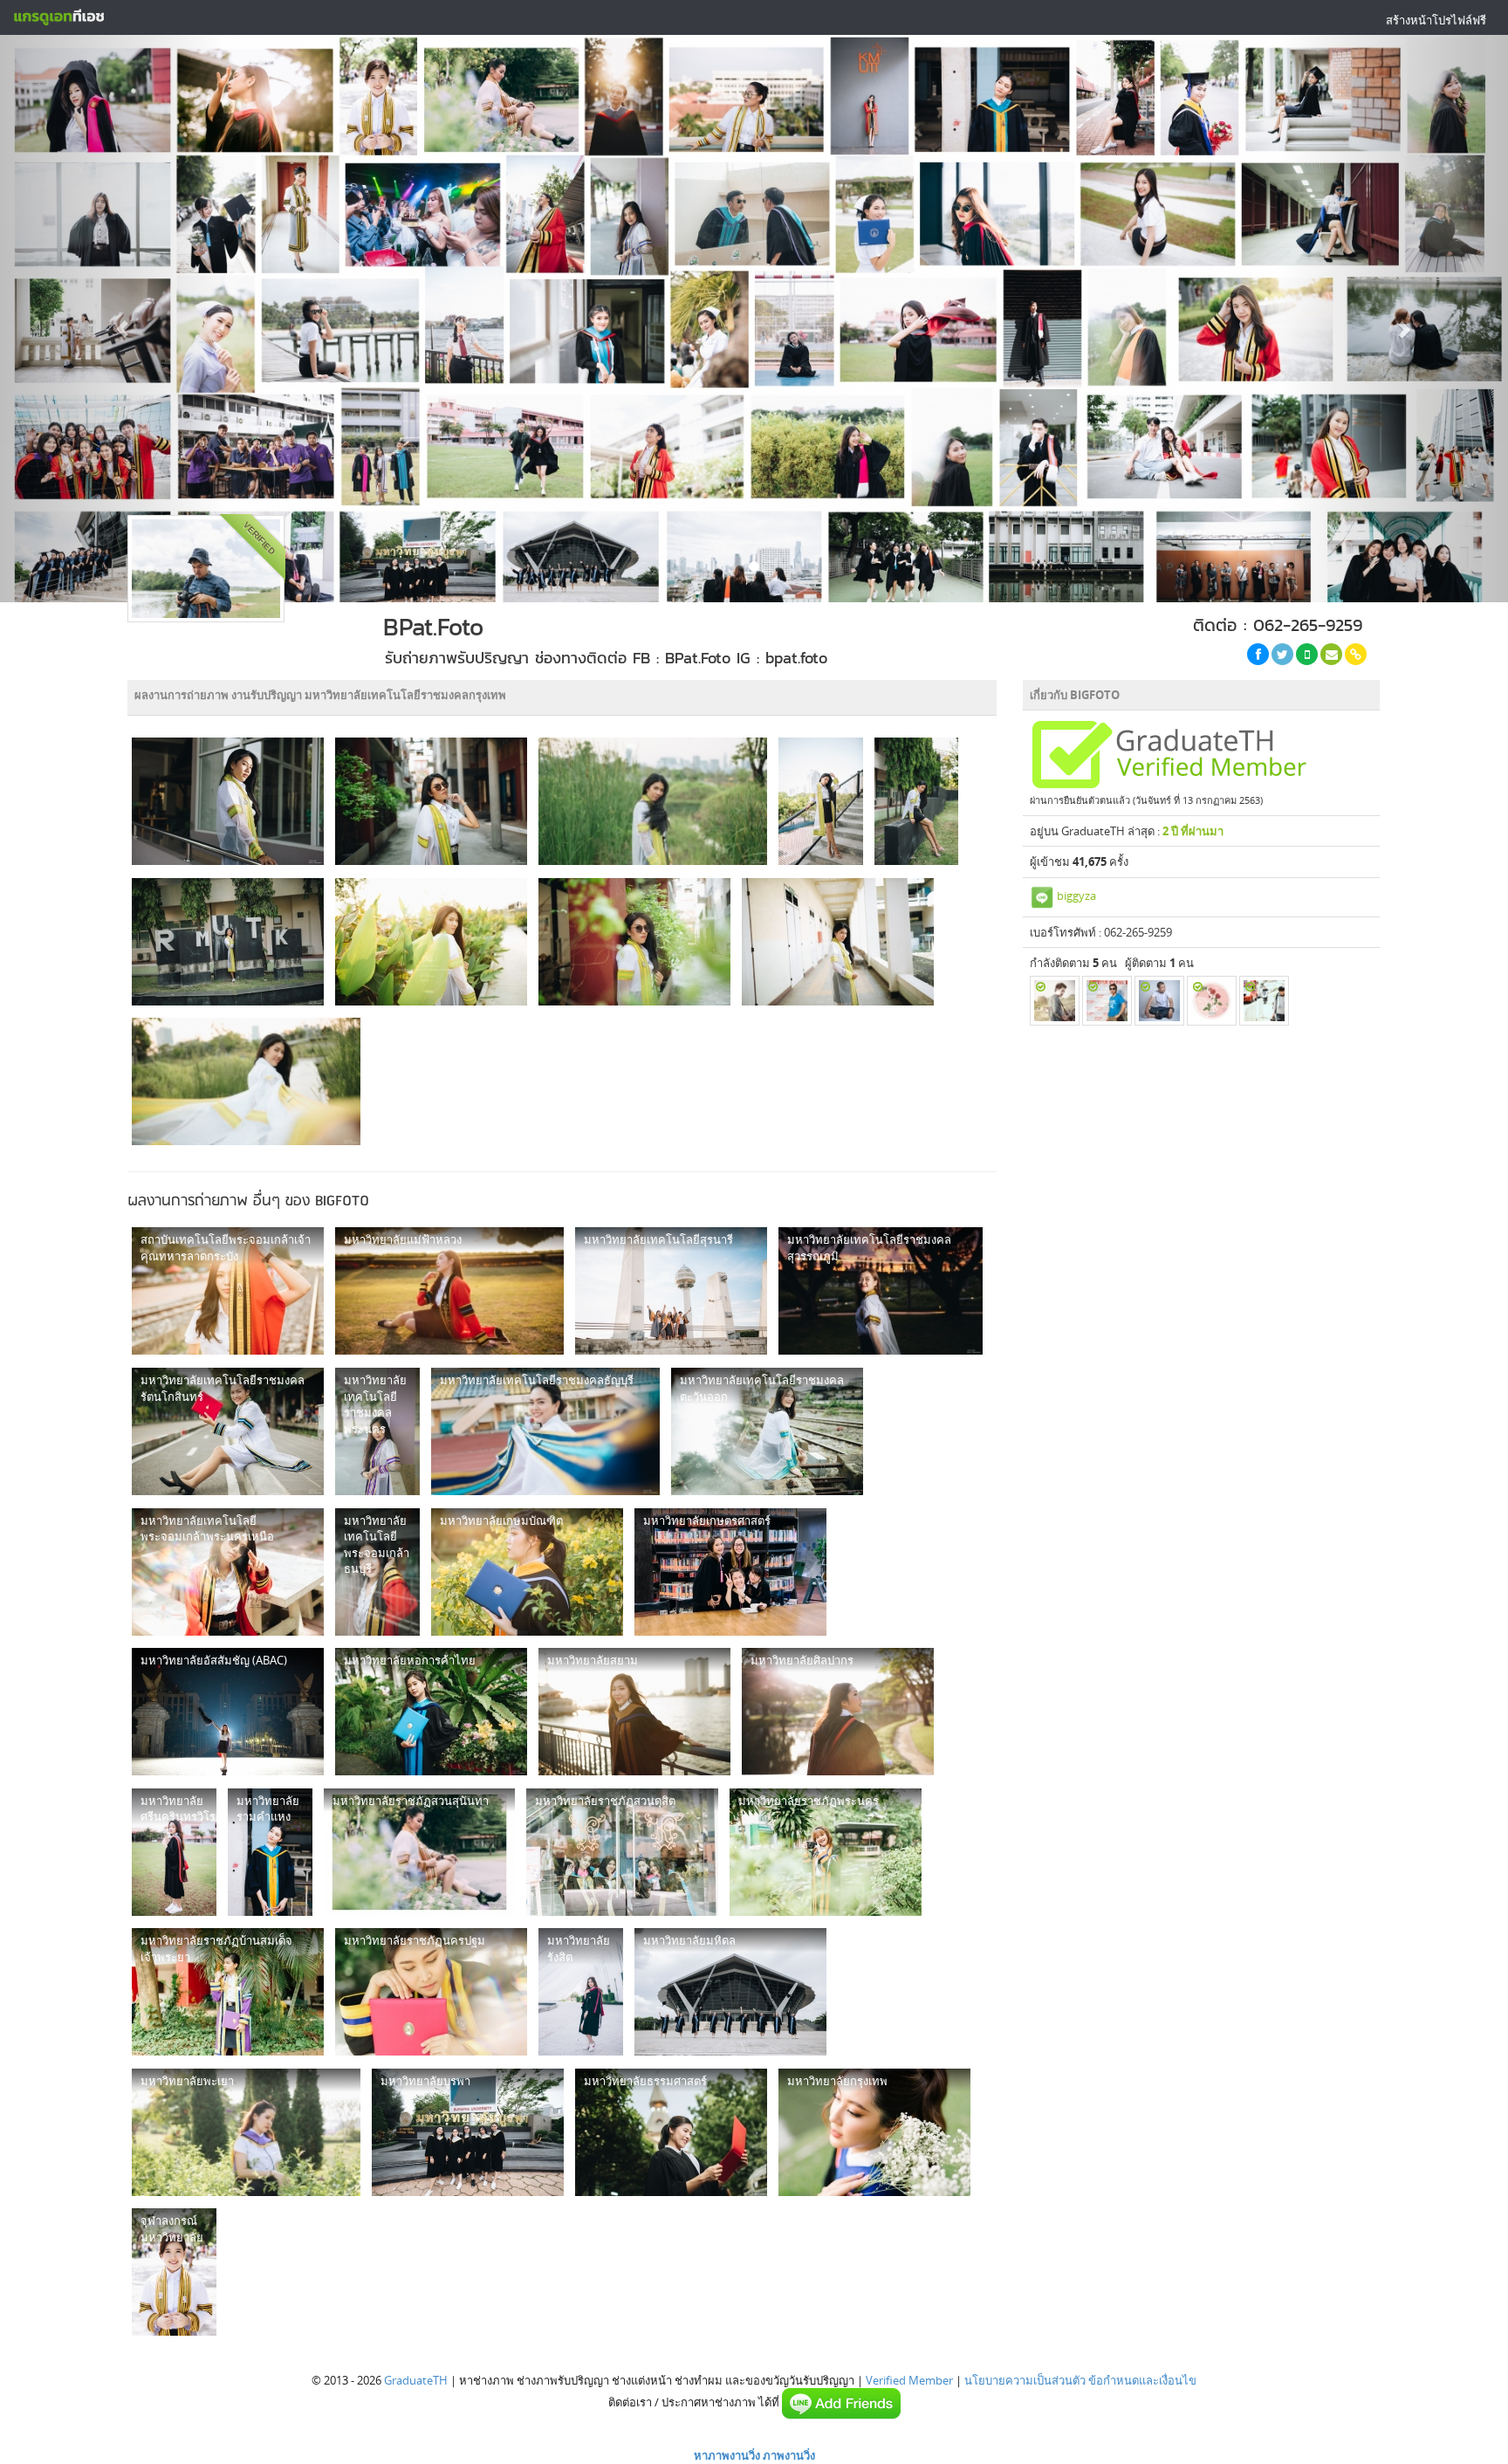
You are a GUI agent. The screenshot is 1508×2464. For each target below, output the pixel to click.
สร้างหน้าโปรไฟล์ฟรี (1436, 20)
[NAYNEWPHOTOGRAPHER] (1055, 1001)
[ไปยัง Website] (1356, 654)
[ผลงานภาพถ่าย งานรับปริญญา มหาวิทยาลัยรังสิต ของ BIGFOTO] (581, 1992)
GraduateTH (416, 2380)
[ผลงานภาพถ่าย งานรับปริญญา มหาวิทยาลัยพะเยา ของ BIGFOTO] (246, 2132)
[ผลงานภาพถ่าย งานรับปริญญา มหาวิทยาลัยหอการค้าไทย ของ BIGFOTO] (431, 1712)
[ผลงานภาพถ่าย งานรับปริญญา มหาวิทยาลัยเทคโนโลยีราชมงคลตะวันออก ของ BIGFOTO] (767, 1431)
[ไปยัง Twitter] (1282, 654)
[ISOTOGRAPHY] (1212, 1001)
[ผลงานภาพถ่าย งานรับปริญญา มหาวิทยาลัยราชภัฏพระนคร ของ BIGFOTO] (826, 1852)
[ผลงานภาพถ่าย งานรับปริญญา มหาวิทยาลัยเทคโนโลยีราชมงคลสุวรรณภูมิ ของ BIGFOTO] (881, 1291)
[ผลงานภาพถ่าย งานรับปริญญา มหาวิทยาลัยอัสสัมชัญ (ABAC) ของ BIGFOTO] (228, 1712)
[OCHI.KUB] (1264, 1001)
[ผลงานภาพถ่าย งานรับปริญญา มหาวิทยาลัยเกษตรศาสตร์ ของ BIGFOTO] (730, 1572)
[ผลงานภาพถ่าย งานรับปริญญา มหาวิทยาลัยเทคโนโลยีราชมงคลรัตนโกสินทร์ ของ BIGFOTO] (228, 1431)
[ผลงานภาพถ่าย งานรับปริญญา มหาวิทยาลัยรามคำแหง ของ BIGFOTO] (270, 1852)
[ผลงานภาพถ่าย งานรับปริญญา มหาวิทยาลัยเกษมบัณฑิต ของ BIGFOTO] (527, 1572)
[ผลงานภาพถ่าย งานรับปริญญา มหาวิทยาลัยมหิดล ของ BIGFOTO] (730, 1992)
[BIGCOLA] (1159, 1001)
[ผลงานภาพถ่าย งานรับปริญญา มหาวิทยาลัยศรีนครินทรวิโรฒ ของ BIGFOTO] (174, 1852)
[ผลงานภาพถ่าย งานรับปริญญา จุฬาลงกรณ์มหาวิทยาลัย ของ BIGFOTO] (174, 2272)
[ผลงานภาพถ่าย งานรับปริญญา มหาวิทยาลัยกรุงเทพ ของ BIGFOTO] (874, 2132)
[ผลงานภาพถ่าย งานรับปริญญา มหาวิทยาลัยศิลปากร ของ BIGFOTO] (838, 1712)
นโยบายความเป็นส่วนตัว (1025, 2380)
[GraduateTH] (58, 17)
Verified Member (909, 2380)
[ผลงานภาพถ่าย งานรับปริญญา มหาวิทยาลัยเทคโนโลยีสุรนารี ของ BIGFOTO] (671, 1291)
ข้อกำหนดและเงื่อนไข (1142, 2380)
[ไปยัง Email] (1331, 654)
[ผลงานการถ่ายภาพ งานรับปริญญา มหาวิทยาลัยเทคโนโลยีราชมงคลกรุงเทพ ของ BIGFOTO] (228, 801)
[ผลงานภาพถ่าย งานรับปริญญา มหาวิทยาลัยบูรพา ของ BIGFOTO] (468, 2132)
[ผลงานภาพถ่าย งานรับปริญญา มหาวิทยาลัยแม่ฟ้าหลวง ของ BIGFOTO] (449, 1291)
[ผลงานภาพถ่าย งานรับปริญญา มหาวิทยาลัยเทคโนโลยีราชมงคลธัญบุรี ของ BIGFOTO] (545, 1431)
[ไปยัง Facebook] (1258, 654)
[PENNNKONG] (1107, 1001)
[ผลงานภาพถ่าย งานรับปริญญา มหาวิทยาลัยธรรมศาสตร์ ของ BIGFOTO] (671, 2132)
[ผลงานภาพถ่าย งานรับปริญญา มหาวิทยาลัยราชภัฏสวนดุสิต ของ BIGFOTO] (622, 1852)
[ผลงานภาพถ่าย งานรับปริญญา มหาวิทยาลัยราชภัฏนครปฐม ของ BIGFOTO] (431, 1992)
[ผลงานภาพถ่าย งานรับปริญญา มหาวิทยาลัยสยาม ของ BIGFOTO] (634, 1712)
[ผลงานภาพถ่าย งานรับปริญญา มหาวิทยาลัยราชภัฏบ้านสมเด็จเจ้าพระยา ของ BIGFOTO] (228, 1992)
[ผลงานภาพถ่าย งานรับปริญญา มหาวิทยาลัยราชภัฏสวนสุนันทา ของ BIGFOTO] (419, 1852)
